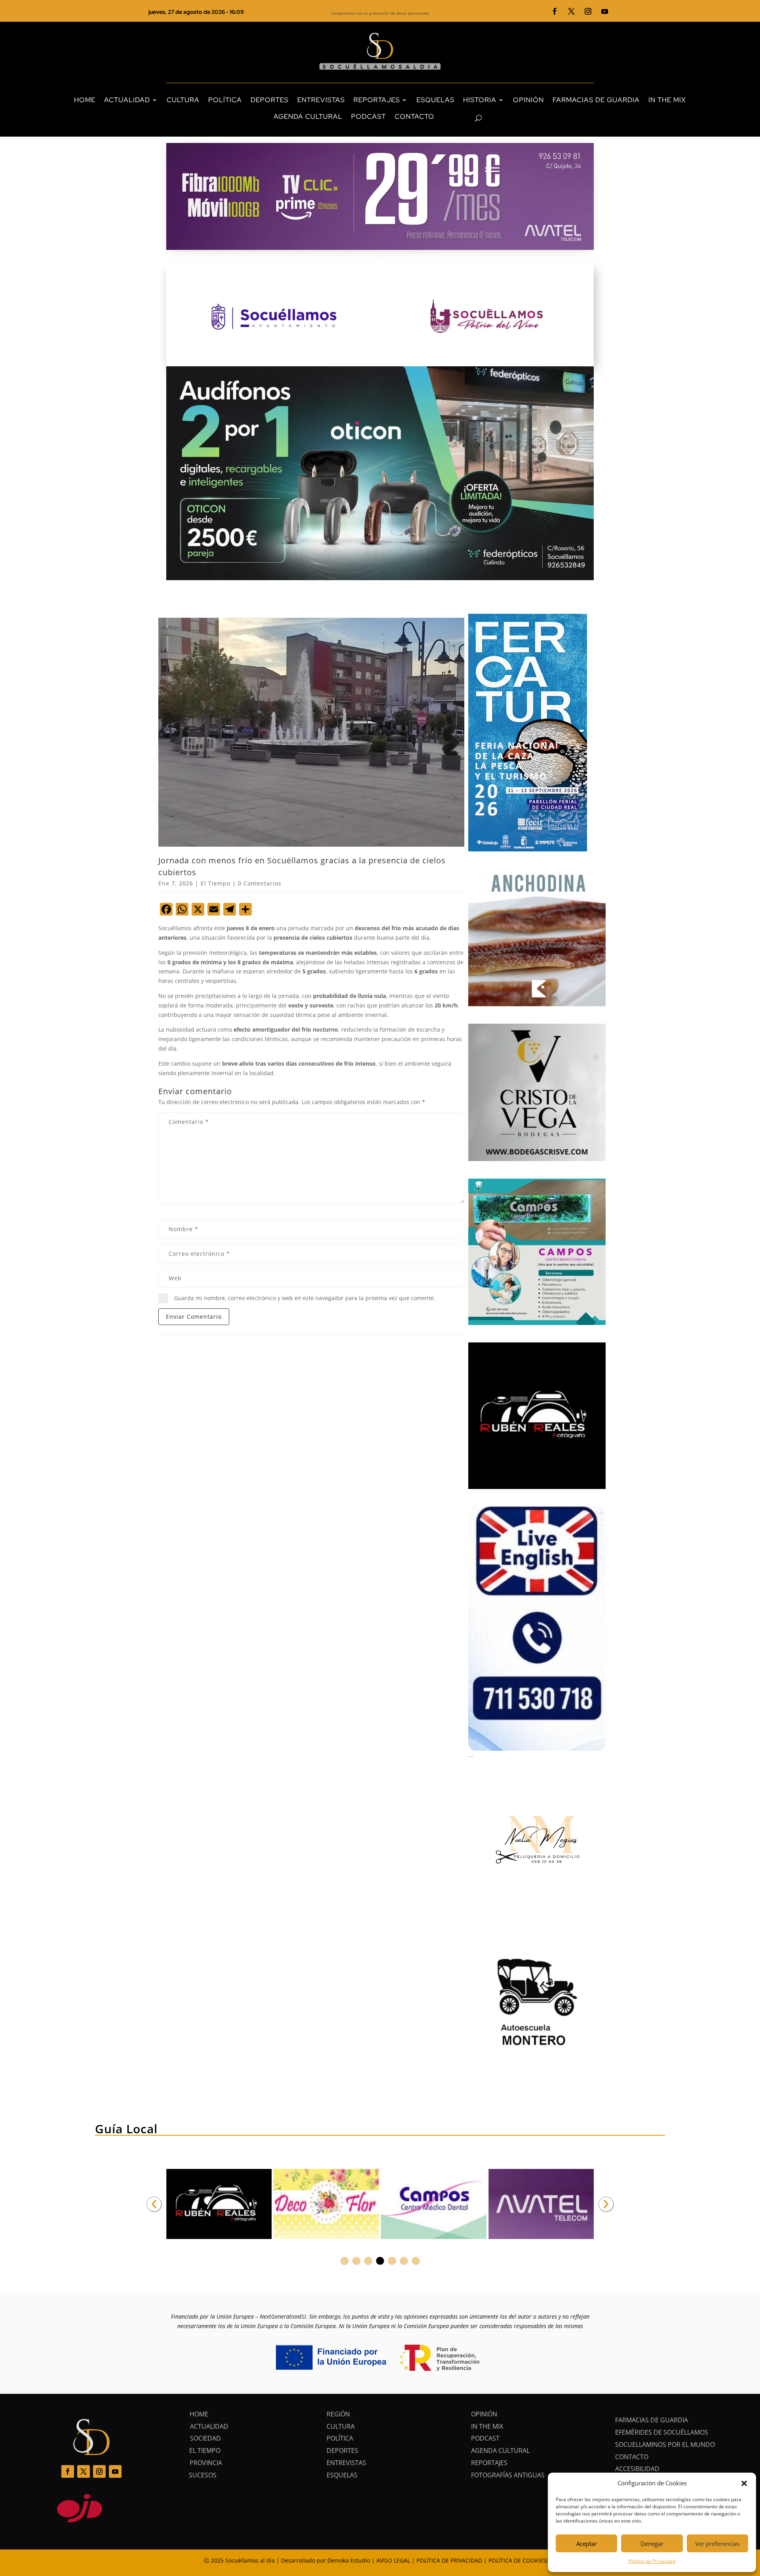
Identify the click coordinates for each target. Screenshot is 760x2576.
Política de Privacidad (652, 2561)
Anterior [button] (154, 2204)
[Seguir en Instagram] (588, 11)
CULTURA (183, 100)
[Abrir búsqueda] (465, 118)
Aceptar (587, 2544)
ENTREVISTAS (321, 100)
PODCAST (369, 116)
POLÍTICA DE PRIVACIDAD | (452, 2560)
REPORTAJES (377, 100)
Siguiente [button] (606, 2204)
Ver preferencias (717, 2544)
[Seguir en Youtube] (605, 11)
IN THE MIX (667, 100)
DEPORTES (270, 100)
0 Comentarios (260, 883)
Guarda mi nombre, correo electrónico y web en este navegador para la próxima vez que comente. (305, 1298)
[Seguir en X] (572, 11)
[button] (744, 2483)
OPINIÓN (528, 100)
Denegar (652, 2544)
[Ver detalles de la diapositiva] (219, 2204)
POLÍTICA (225, 100)
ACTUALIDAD (127, 100)
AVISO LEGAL (393, 2560)
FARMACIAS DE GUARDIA (596, 100)
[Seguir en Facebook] (555, 11)
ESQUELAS (435, 100)
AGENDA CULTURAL (308, 116)
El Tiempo (216, 883)
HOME (85, 100)
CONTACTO (414, 116)
